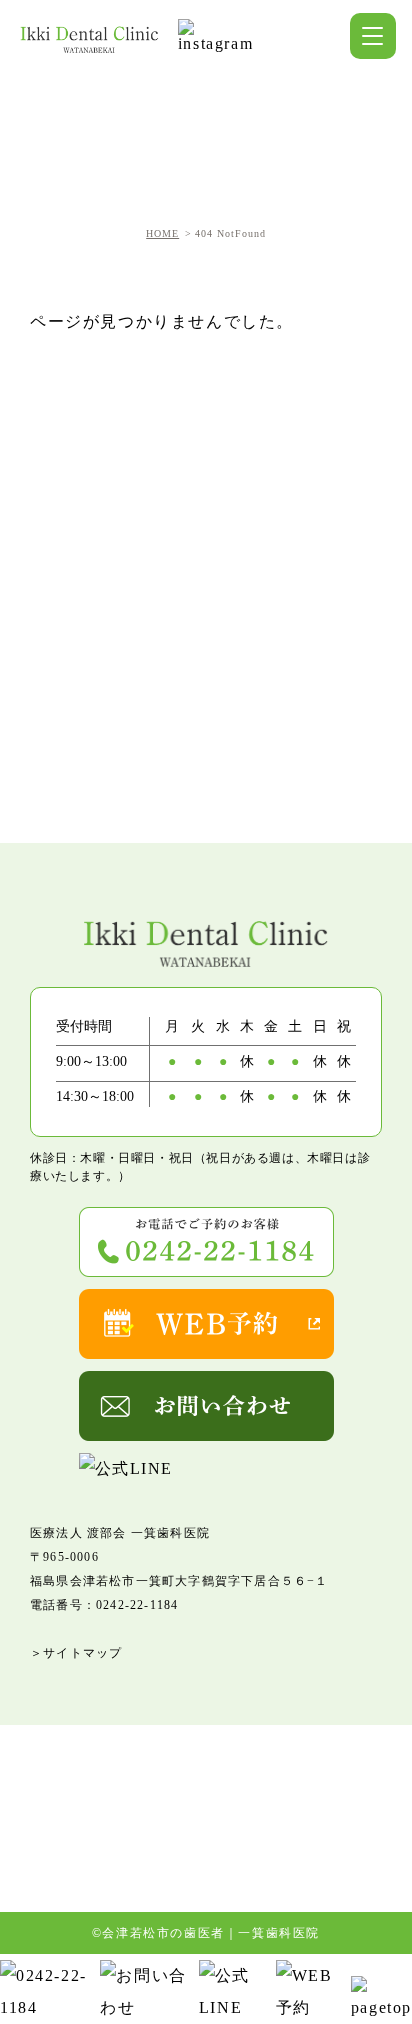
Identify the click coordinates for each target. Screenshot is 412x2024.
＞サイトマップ (76, 1653)
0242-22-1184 (137, 1605)
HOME (162, 233)
